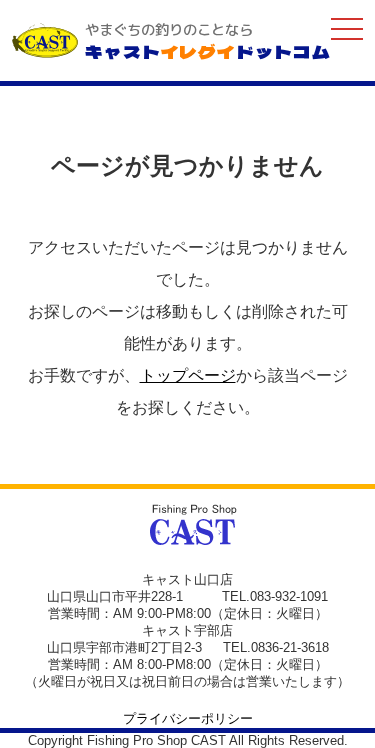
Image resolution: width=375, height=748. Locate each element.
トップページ (188, 375)
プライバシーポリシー (188, 718)
